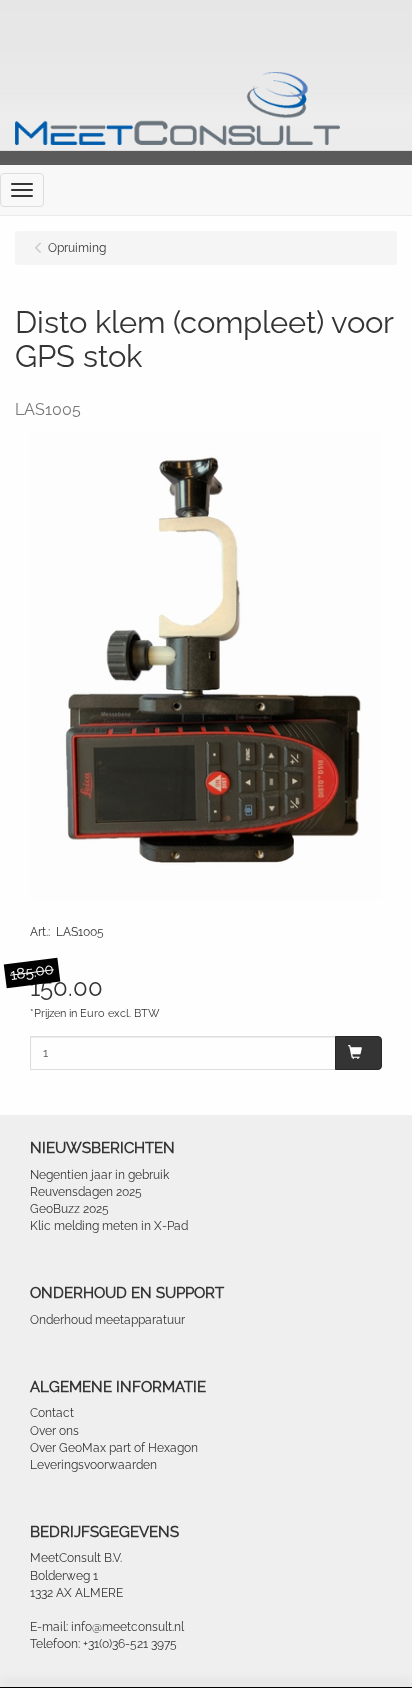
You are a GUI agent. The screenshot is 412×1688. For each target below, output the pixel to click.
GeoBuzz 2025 (69, 1209)
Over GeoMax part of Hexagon (114, 1448)
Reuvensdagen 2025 (86, 1192)
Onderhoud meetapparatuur (107, 1320)
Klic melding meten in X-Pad (109, 1226)
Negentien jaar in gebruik (99, 1175)
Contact (52, 1413)
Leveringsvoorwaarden (93, 1465)
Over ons (54, 1431)
